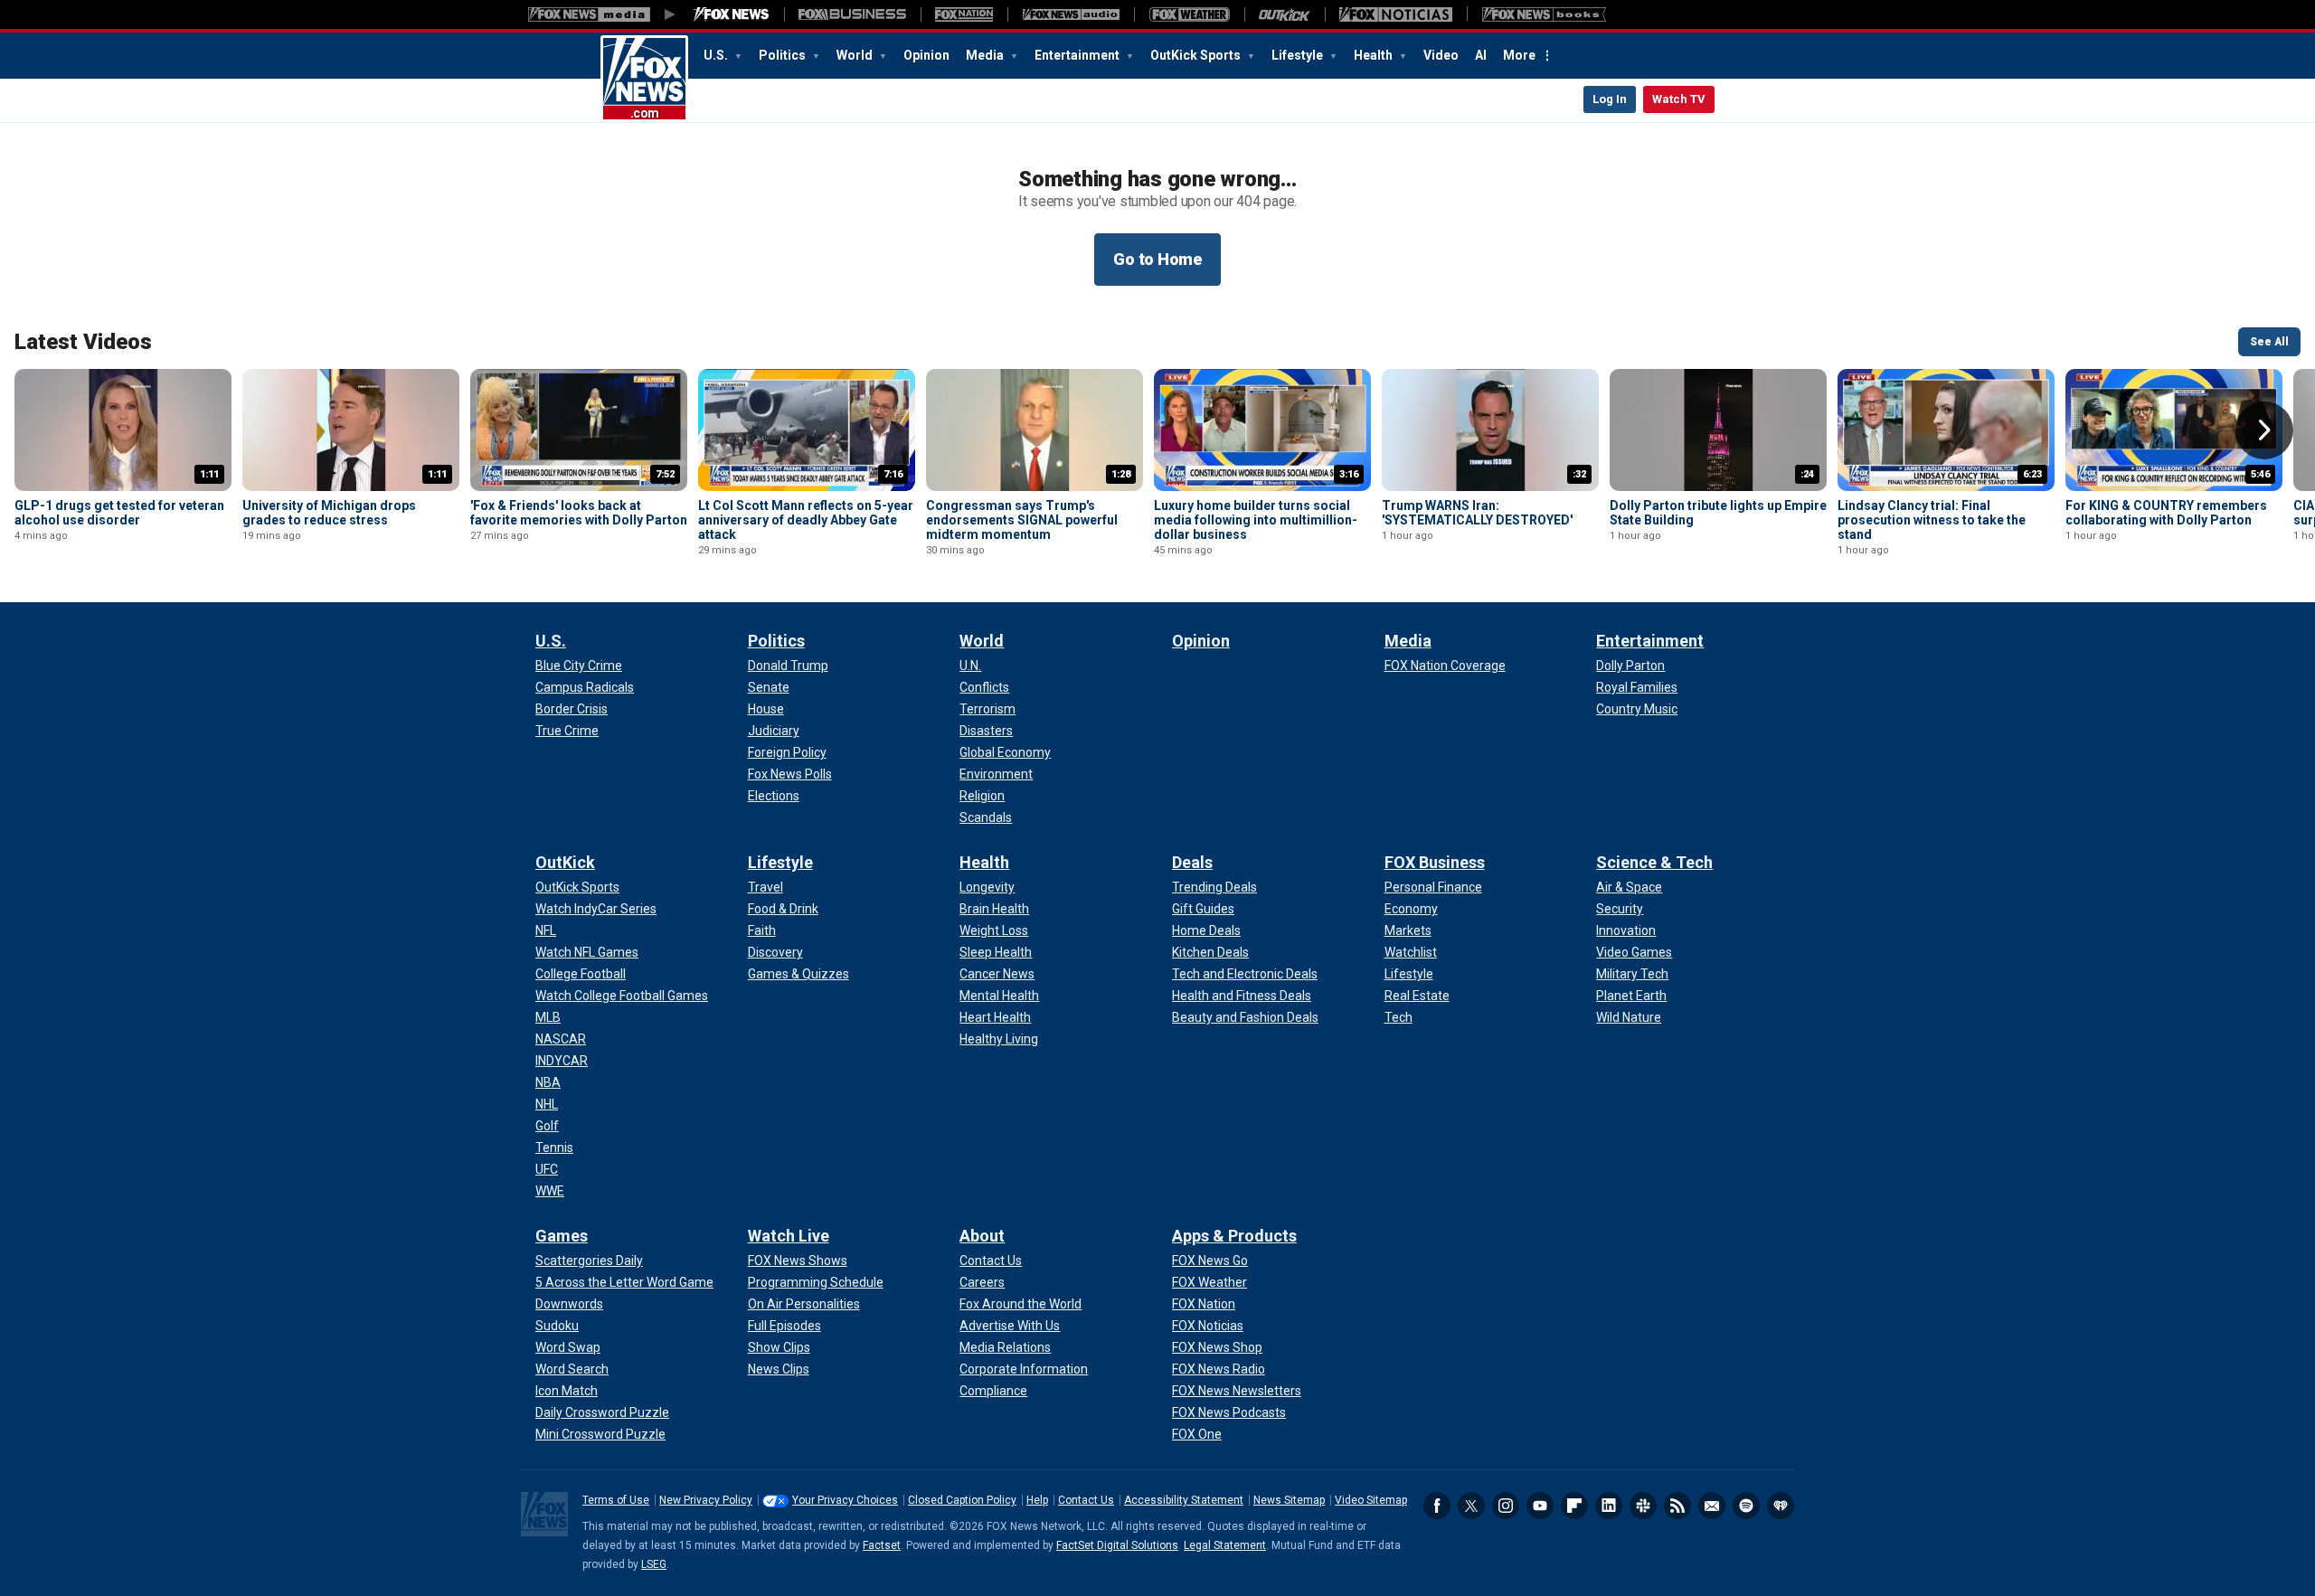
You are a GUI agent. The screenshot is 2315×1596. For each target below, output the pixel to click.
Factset (882, 1545)
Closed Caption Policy (962, 1500)
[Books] (1544, 14)
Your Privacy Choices (845, 1500)
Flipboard (1574, 1506)
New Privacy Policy (706, 1500)
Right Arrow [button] (2264, 430)
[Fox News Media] (732, 14)
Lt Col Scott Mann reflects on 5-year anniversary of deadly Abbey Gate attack (806, 520)
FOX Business (1435, 862)
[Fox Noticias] (1396, 14)
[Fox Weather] (1189, 14)
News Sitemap (1289, 1500)
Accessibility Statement (1184, 1500)
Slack (1643, 1506)
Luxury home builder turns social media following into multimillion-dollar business (1256, 520)
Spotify (1746, 1506)
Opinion (926, 55)
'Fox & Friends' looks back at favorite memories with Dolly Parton (579, 513)
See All (2269, 342)
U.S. (717, 55)
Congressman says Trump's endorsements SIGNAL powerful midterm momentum (1022, 520)
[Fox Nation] (964, 14)
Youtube (1540, 1506)
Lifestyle (1299, 55)
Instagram (1506, 1506)
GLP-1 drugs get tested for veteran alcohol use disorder (119, 513)
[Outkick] (1285, 14)
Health (1375, 55)
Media (986, 55)
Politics (784, 55)
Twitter (1471, 1506)
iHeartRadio (1781, 1506)
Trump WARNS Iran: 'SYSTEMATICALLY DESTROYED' (1477, 513)
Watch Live (789, 1236)
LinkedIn (1609, 1506)
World (856, 55)
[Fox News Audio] (1071, 14)
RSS (1677, 1506)
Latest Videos (83, 342)
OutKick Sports (1197, 55)
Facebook (1437, 1506)
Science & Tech (1654, 862)
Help (1037, 1500)
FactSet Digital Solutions (1117, 1545)
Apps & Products (1234, 1236)
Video (1441, 55)
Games (562, 1236)
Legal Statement (1225, 1545)
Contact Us (1086, 1500)
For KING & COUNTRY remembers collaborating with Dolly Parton (2166, 513)
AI (1481, 55)
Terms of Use (616, 1500)
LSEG (654, 1564)
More (1519, 55)
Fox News (644, 79)
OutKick (565, 862)
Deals (1192, 862)
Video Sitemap (1371, 1500)
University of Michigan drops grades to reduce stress (329, 513)
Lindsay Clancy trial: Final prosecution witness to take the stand (1932, 520)
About (982, 1236)
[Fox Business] (852, 14)
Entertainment (1078, 55)
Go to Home (1157, 259)
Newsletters (1712, 1506)
